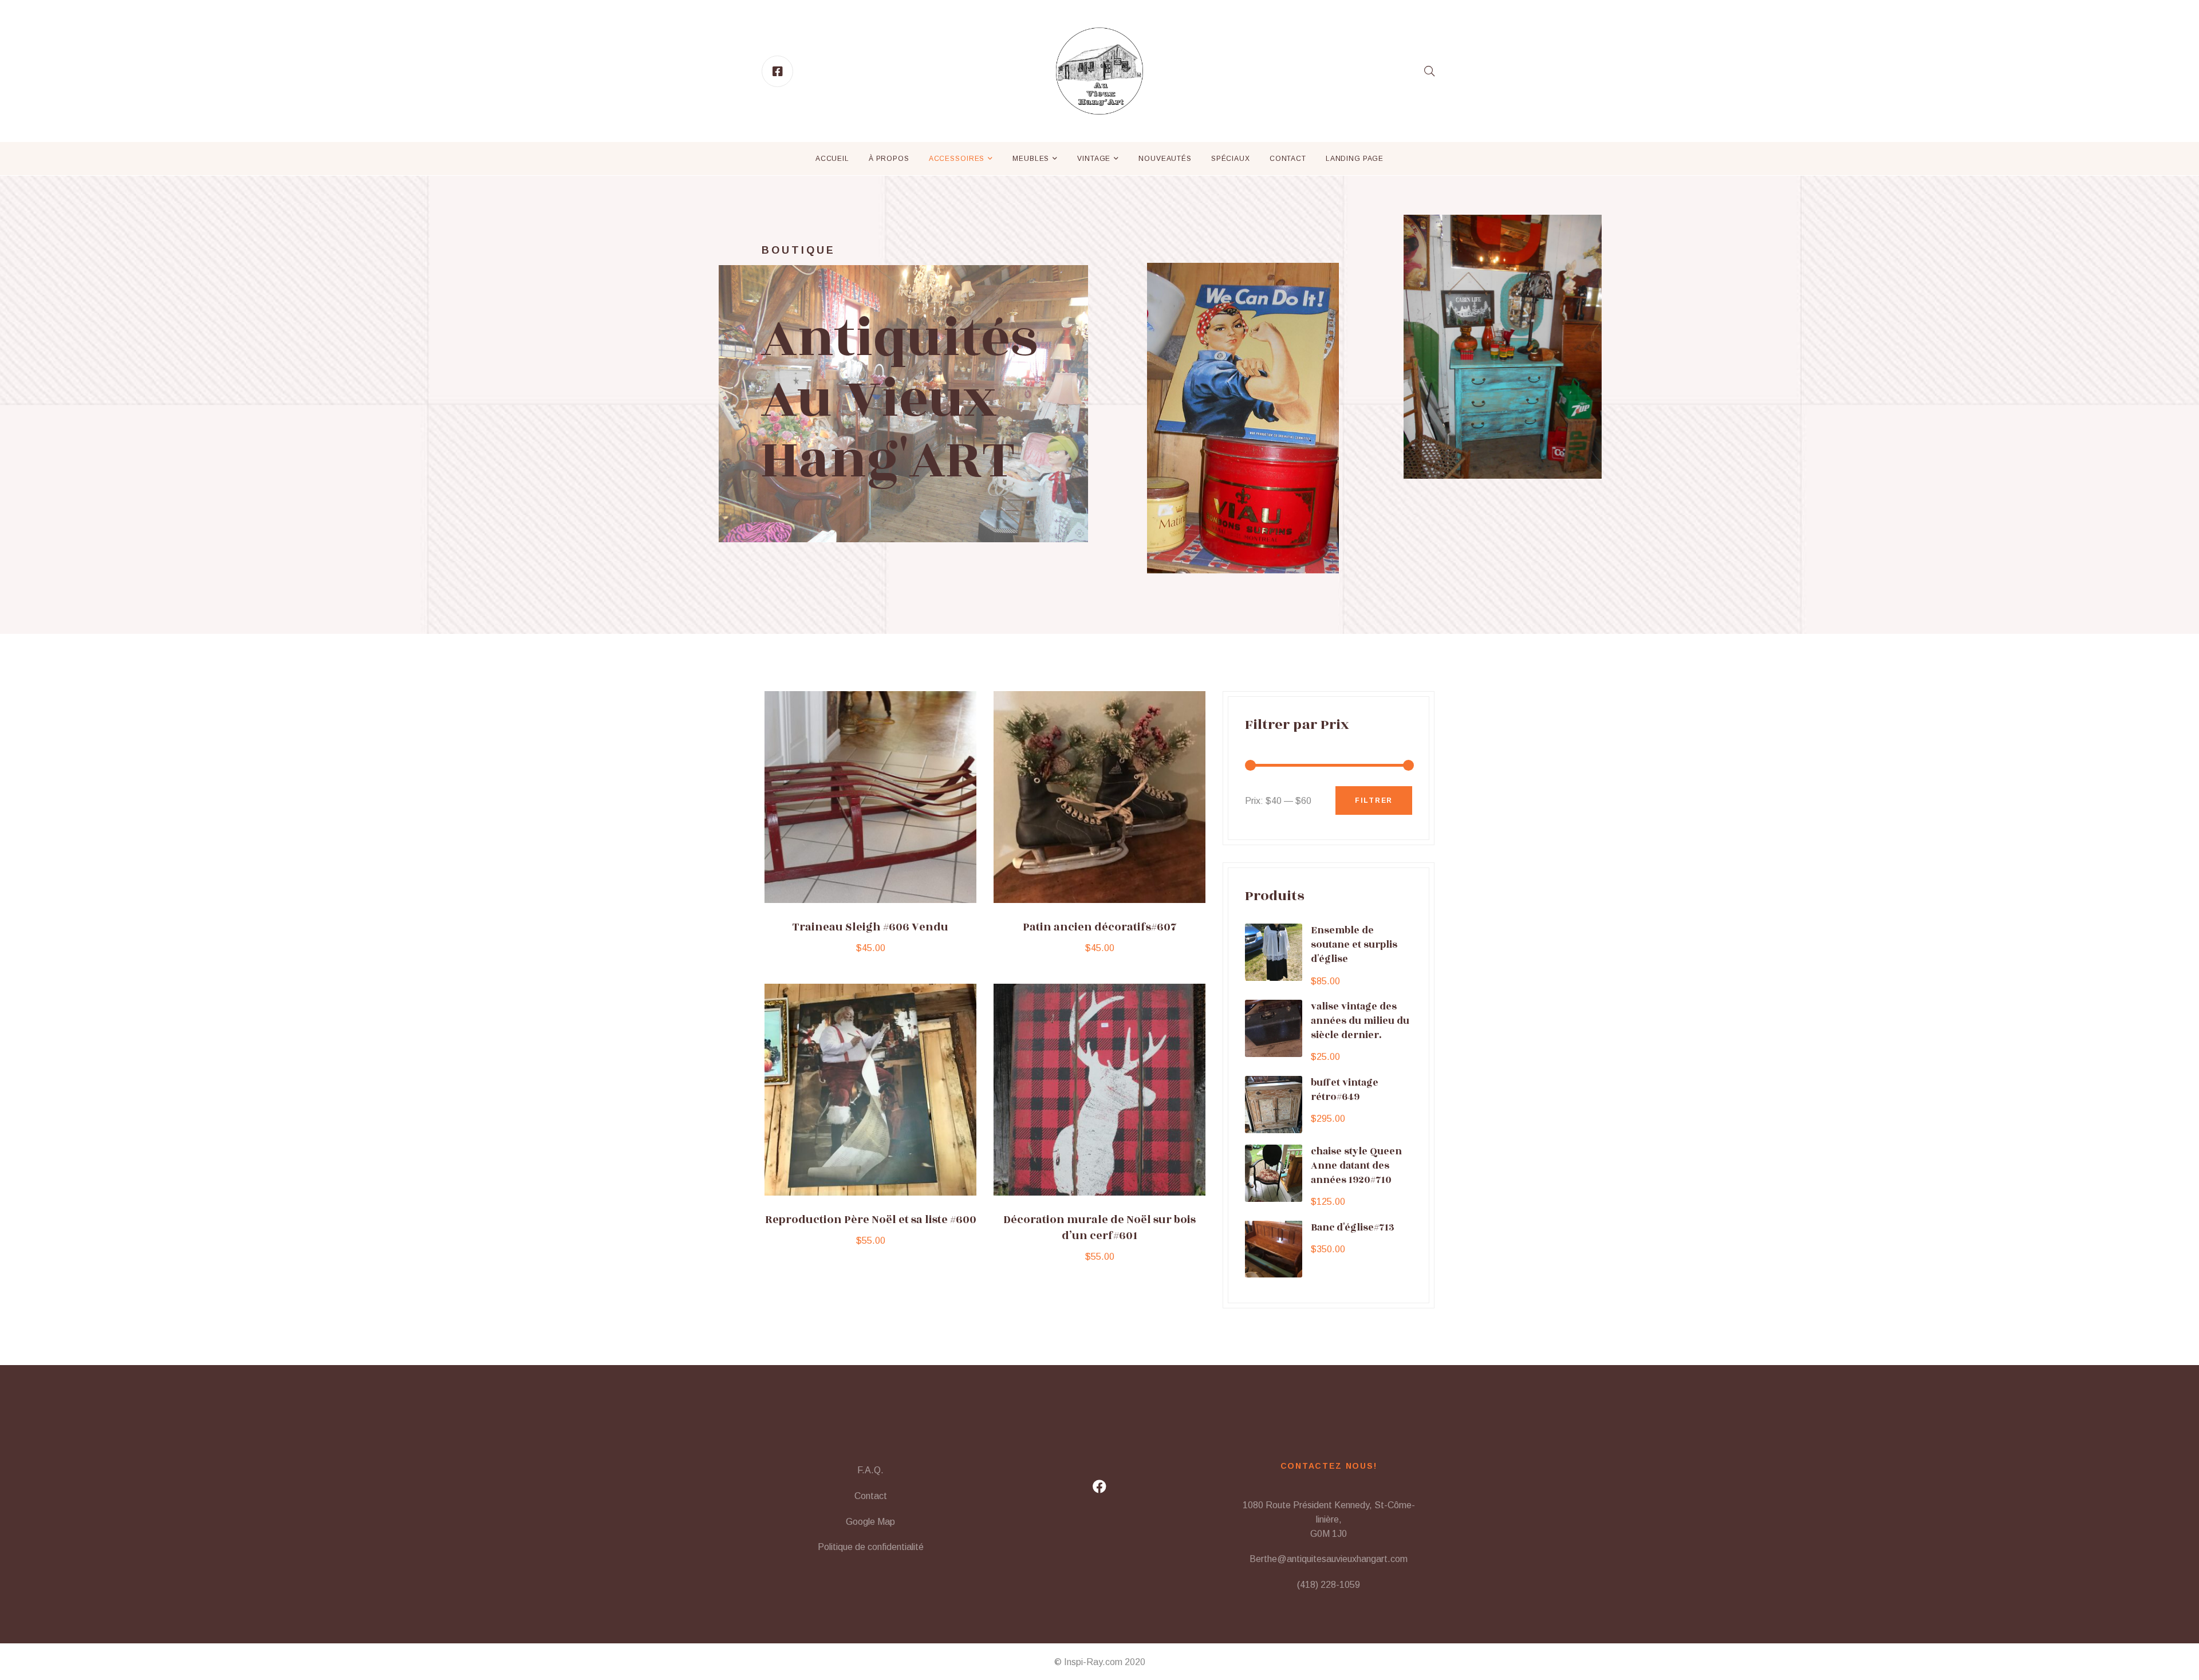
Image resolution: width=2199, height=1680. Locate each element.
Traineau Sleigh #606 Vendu (870, 927)
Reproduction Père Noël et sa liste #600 (871, 1220)
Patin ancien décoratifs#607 (1100, 927)
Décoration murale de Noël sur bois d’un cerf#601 (1099, 1228)
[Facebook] (1099, 1486)
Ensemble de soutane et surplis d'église (1354, 945)
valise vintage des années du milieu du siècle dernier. (1360, 1021)
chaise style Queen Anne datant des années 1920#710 (1356, 1166)
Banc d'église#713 (1353, 1227)
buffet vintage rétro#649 (1345, 1090)
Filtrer (1374, 800)
